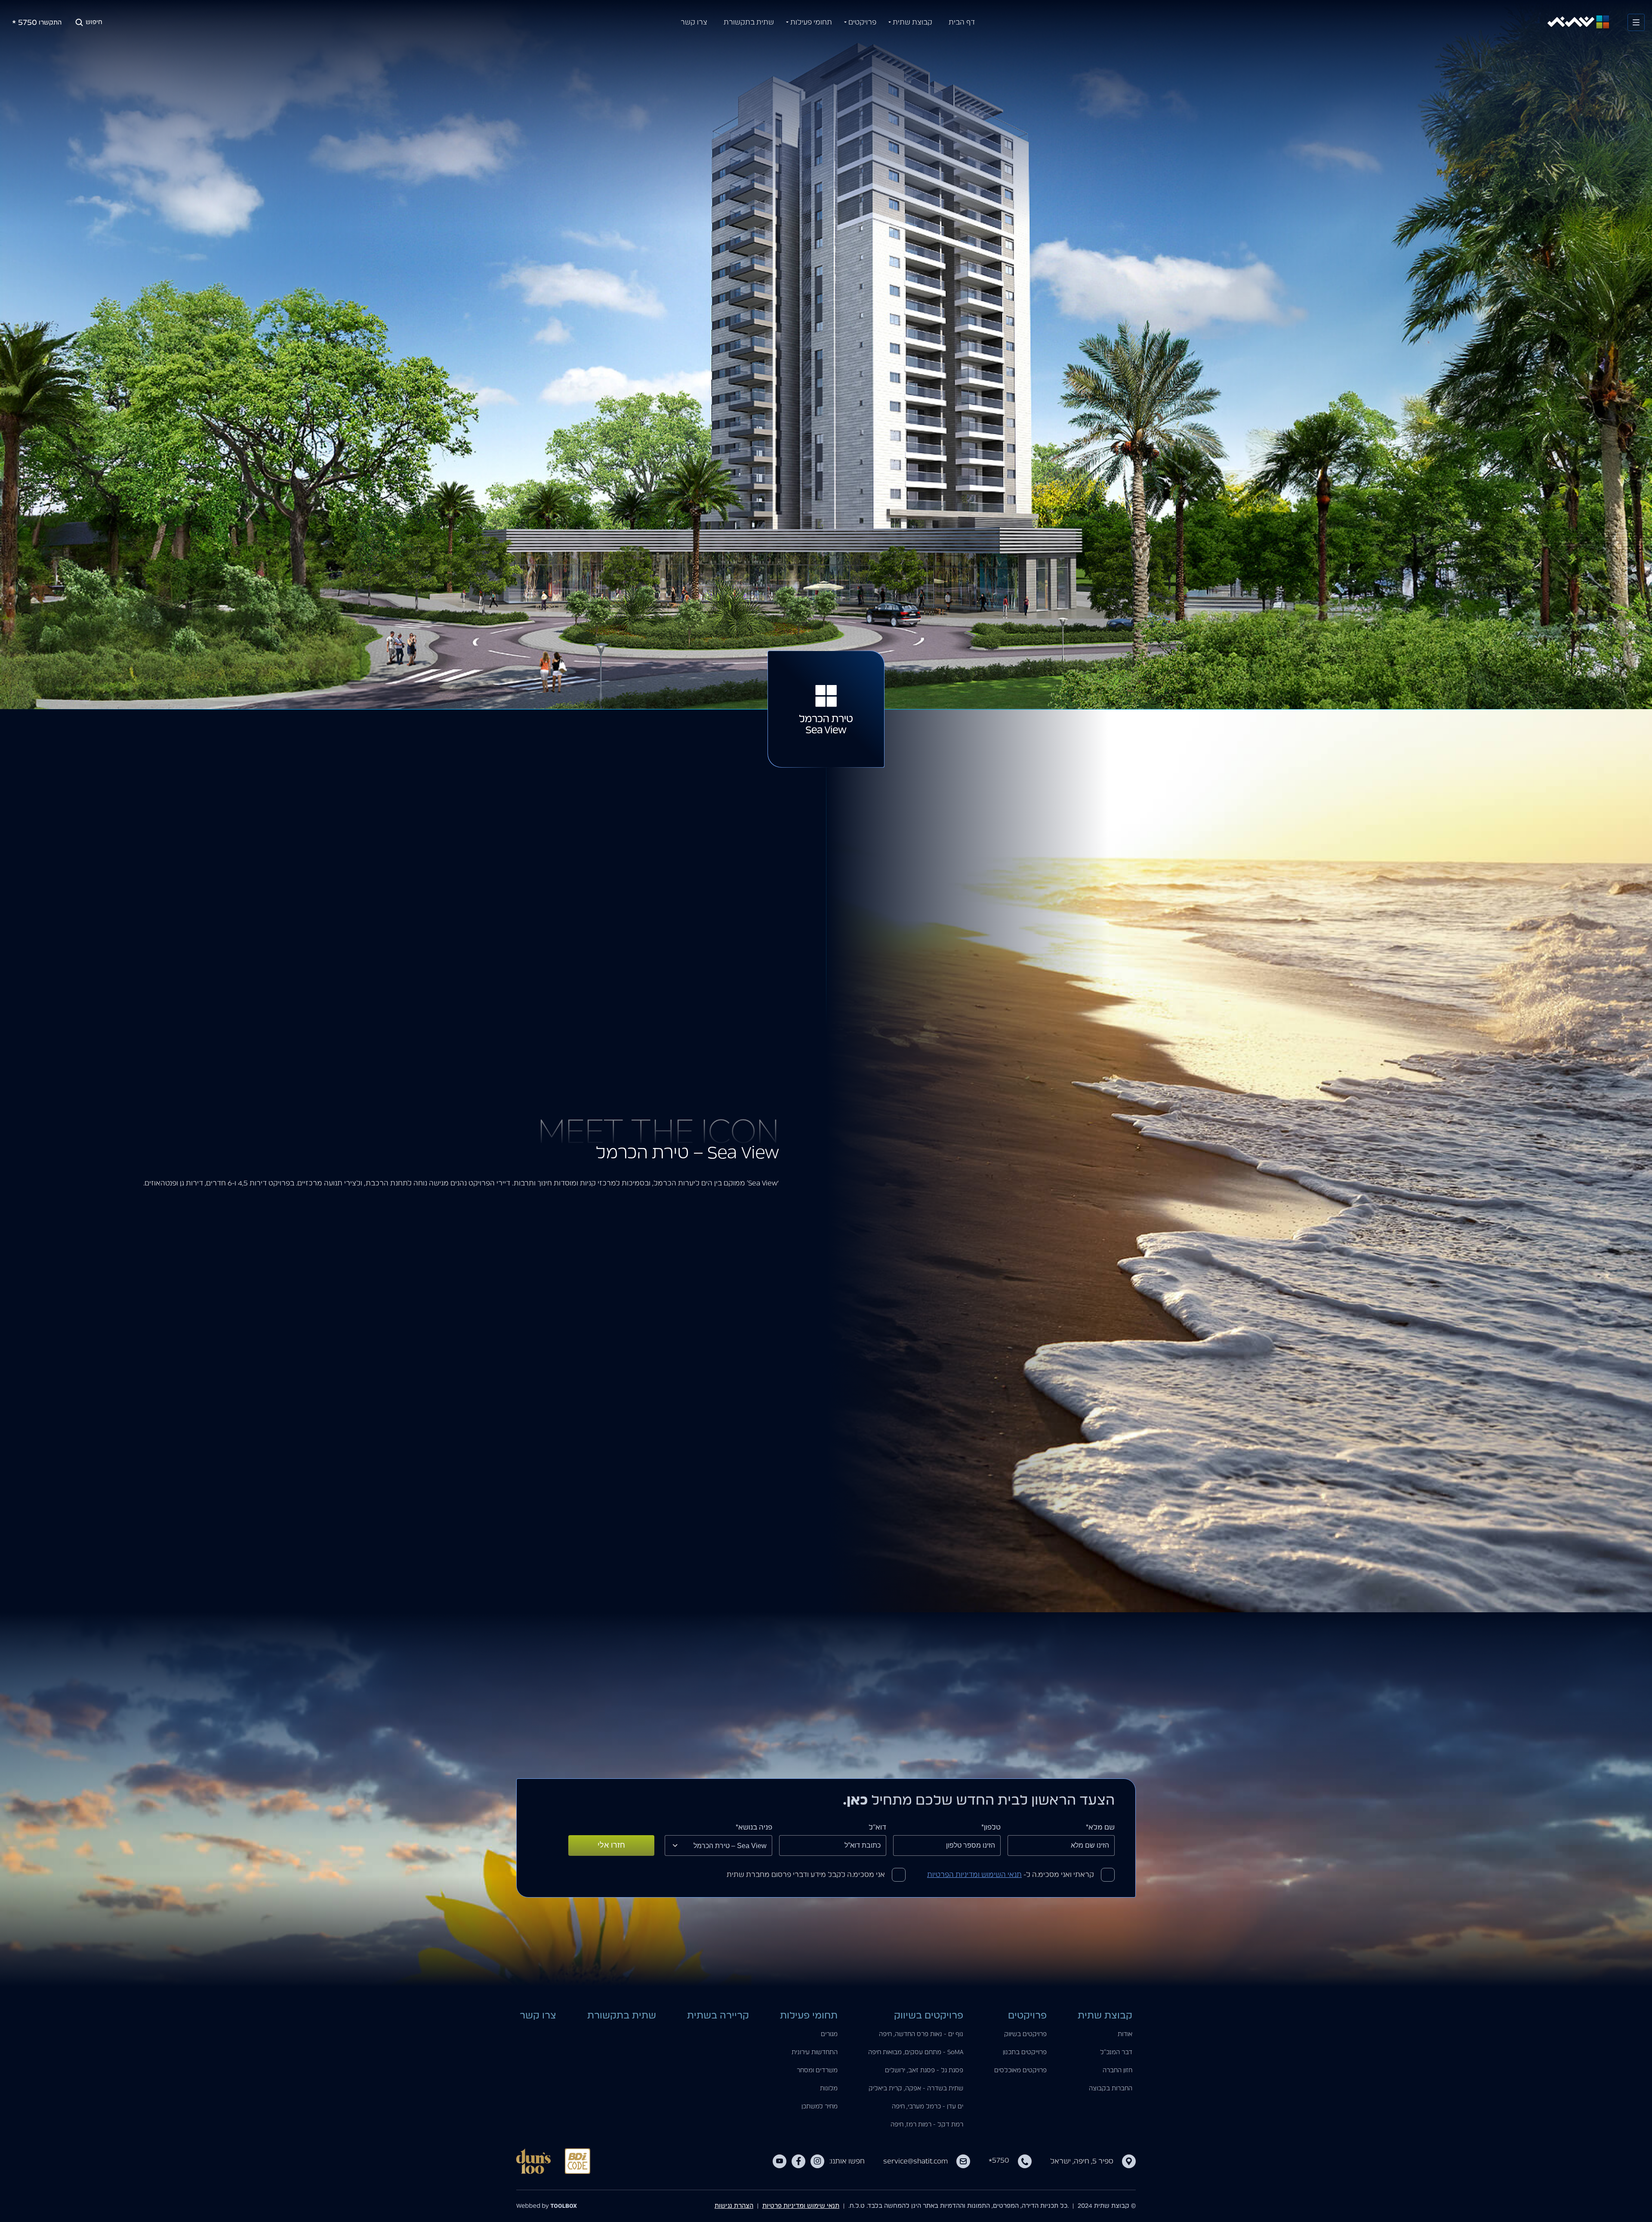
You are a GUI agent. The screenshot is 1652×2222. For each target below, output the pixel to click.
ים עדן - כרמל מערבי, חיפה (928, 2107)
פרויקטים (862, 22)
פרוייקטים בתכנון (1025, 2052)
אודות (1125, 2034)
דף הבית (962, 22)
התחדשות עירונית (815, 2052)
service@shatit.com (915, 2161)
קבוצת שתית (912, 22)
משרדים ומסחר (817, 2071)
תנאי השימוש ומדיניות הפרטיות (974, 1875)
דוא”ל (877, 1827)
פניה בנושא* (754, 1827)
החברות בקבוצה (1111, 2089)
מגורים (829, 2034)
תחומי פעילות (811, 22)
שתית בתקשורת (749, 22)
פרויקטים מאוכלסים (1020, 2071)
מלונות (829, 2089)
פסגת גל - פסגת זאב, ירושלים (924, 2071)
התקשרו (37, 25)
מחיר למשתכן (820, 2107)
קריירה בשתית (718, 2015)
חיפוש (94, 22)
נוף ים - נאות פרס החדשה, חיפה (921, 2034)
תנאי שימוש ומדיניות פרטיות (801, 2206)
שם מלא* (1100, 1827)
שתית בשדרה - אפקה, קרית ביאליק (916, 2089)
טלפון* (991, 1827)
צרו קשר (694, 22)
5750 (999, 2160)
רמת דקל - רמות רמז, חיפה (927, 2125)
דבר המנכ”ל (1116, 2052)
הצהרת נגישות (734, 2206)
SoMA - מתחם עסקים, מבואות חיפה (916, 2052)
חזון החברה (1117, 2071)
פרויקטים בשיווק (1025, 2034)
